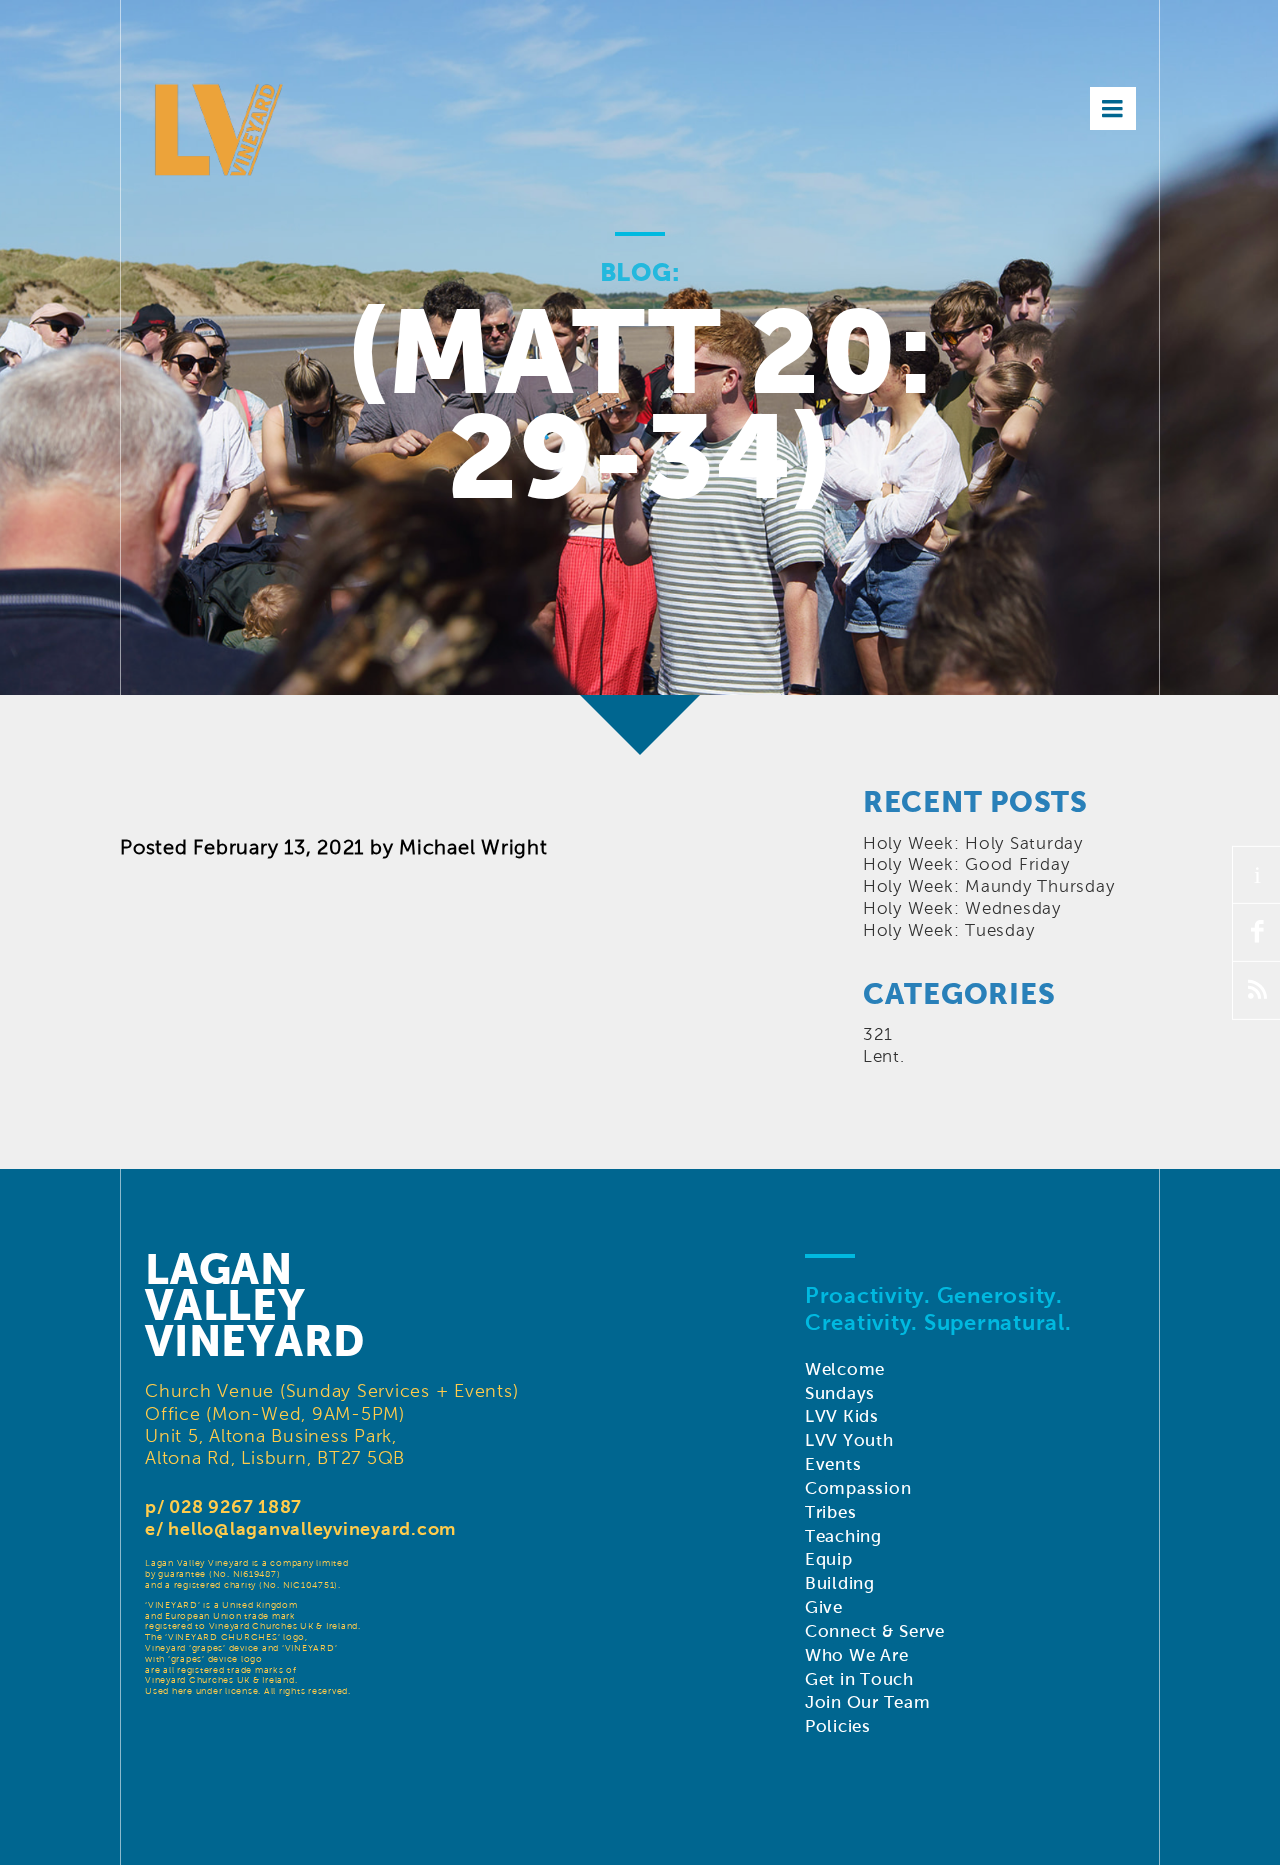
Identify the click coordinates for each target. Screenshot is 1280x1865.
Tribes (831, 1512)
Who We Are (857, 1655)
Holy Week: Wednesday (962, 908)
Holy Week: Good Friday (966, 864)
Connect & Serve (875, 1631)
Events (833, 1464)
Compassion (858, 1488)
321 (878, 1034)
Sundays (840, 1393)
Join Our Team (868, 1702)
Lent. (884, 1056)
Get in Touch (859, 1679)
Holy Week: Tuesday (949, 930)
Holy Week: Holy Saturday (973, 843)
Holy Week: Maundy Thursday (989, 886)
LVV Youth (849, 1440)
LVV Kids (842, 1416)
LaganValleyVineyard (255, 1305)
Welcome (845, 1369)
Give (824, 1607)
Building (840, 1583)
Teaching (843, 1536)
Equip (829, 1559)
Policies (838, 1726)
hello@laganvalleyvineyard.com (312, 1528)
